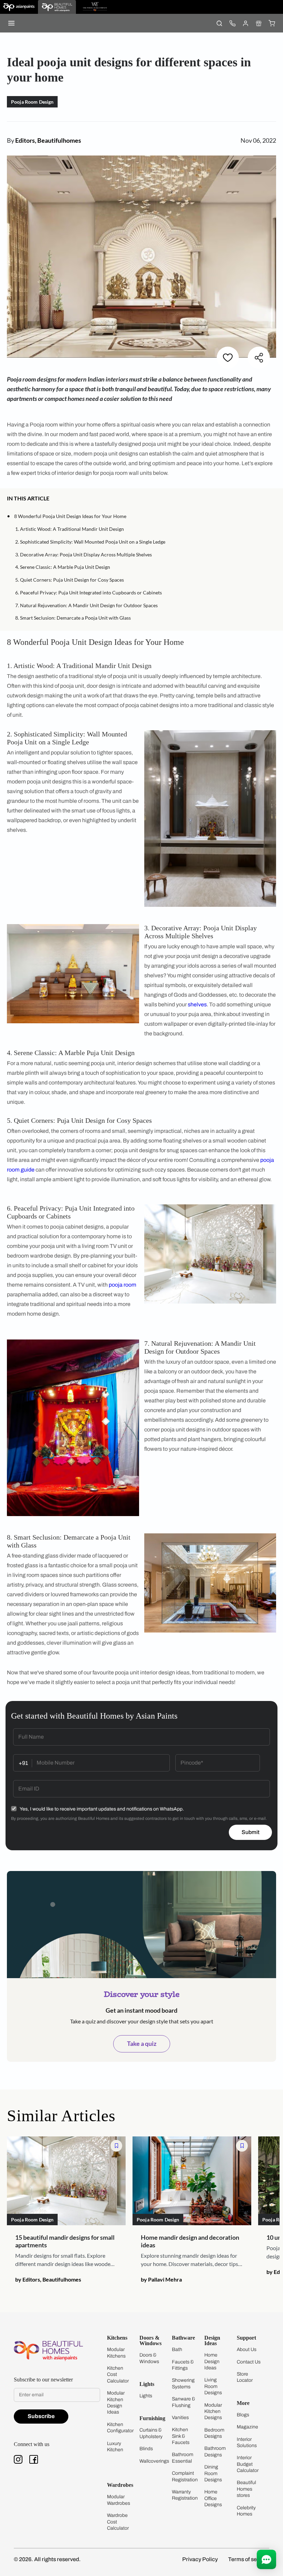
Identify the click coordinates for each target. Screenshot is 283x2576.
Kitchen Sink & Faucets (181, 2436)
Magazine (247, 2427)
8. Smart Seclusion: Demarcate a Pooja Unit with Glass (73, 618)
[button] (274, 499)
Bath (177, 2349)
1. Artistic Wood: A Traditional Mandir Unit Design (70, 529)
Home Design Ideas (212, 2361)
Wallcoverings (154, 2461)
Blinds (146, 2449)
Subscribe (41, 2416)
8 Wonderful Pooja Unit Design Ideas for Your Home (70, 516)
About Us (247, 2349)
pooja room (123, 1285)
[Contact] (232, 23)
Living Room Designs (213, 2386)
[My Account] (245, 23)
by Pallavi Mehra (161, 2279)
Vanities (180, 2418)
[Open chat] (266, 2559)
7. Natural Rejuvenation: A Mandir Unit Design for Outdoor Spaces (86, 605)
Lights (146, 2396)
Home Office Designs (213, 2498)
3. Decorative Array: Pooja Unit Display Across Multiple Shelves (84, 554)
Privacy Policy (200, 2559)
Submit (251, 1832)
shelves (197, 1004)
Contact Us (249, 2362)
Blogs (243, 2415)
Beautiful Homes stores (246, 2489)
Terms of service (249, 2559)
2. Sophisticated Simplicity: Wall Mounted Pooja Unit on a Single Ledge (90, 542)
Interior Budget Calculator (248, 2464)
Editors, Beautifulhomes (48, 140)
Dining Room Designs (213, 2473)
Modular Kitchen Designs (213, 2412)
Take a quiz (142, 2043)
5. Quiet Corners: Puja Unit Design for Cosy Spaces (70, 580)
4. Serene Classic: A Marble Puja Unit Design (63, 567)
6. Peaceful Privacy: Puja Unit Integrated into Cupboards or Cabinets (89, 593)
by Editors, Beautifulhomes (48, 2279)
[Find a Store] (258, 23)
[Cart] (272, 23)
